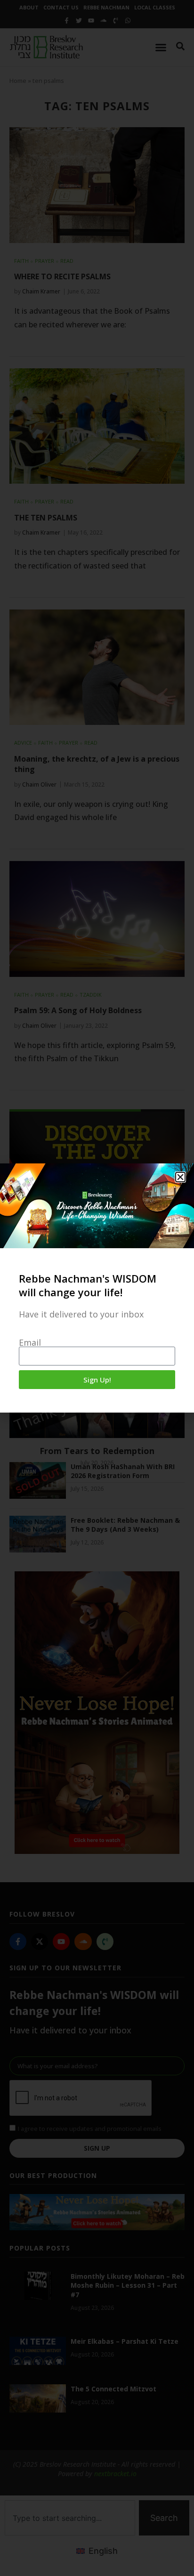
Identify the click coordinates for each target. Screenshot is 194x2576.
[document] (97, 1288)
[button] (180, 1177)
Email (30, 1342)
